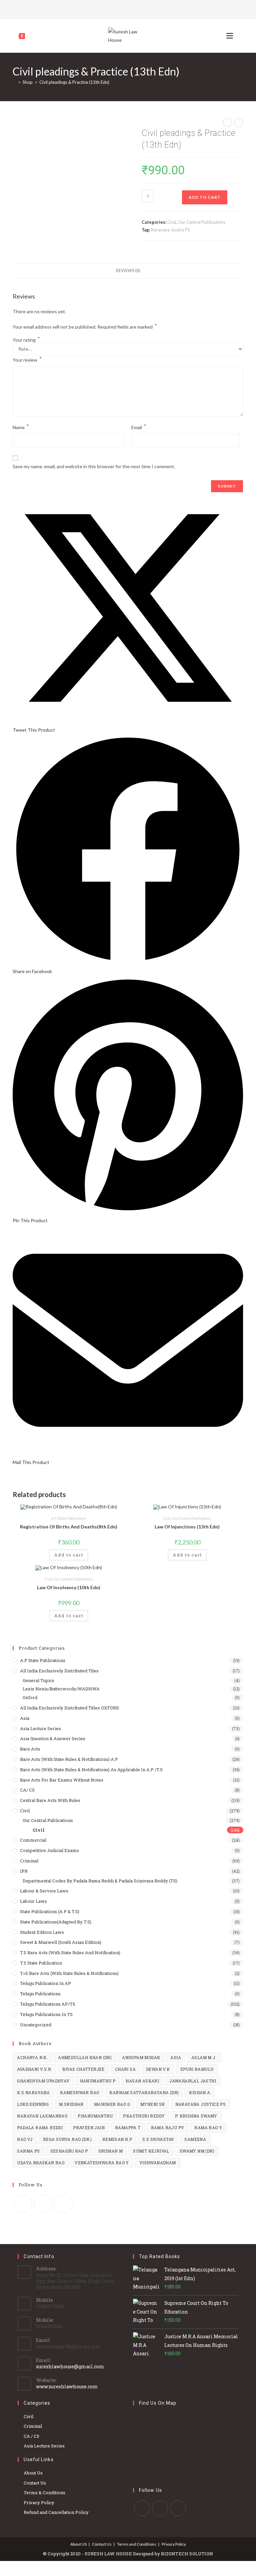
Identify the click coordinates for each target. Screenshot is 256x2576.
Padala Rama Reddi (40, 2128)
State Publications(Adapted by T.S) (56, 1922)
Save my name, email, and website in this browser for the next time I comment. (94, 466)
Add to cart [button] (69, 1555)
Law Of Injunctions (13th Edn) (187, 1527)
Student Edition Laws (42, 1932)
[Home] (14, 82)
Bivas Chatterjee (83, 2069)
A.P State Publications (69, 1518)
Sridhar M (111, 2151)
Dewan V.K (158, 2069)
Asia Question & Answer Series (53, 1738)
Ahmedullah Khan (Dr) (85, 2057)
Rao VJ (25, 2139)
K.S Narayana (33, 2092)
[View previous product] (227, 123)
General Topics (38, 1680)
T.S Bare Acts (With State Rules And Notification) (70, 1953)
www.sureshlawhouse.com (67, 2386)
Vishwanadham (158, 2163)
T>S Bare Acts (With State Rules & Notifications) (69, 1973)
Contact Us (35, 2483)
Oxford (30, 1697)
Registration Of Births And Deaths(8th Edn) (69, 1527)
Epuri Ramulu (197, 2069)
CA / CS (31, 2436)
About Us (33, 2473)
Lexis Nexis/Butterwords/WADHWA (61, 1689)
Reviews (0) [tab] (128, 271)
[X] (119, 9)
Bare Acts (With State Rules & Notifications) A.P (69, 1759)
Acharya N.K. (32, 2057)
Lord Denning (33, 2104)
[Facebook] (127, 9)
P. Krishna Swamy (196, 2116)
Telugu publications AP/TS (48, 2004)
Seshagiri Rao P (69, 2151)
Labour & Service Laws (44, 1891)
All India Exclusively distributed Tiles (59, 1671)
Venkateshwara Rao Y (102, 2163)
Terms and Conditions (137, 2544)
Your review (27, 359)
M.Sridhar (71, 2104)
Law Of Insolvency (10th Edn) (69, 1587)
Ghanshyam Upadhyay (43, 2081)
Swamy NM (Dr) (197, 2151)
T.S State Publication (41, 1963)
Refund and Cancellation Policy (56, 2512)
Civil (171, 222)
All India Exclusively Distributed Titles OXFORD (69, 1708)
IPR (24, 1871)
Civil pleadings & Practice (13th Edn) (74, 82)
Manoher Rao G (112, 2104)
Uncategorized (36, 2025)
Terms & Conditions (44, 2493)
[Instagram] (136, 9)
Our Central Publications (201, 222)
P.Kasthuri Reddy (144, 2116)
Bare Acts (30, 1749)
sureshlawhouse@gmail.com (70, 2366)
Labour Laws (33, 1901)
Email (139, 427)
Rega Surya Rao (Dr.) (67, 2139)
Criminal (29, 1861)
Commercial (33, 1840)
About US (78, 2544)
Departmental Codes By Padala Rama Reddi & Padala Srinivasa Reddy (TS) (100, 1881)
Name (21, 427)
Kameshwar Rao (79, 2092)
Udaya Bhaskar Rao (41, 2163)
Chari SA (125, 2069)
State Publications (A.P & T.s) (50, 1911)
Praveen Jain (89, 2128)
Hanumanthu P (98, 2081)
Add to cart (205, 197)
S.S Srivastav (158, 2139)
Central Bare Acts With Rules (50, 1800)
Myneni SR (153, 2104)
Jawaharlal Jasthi (193, 2081)
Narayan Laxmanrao (42, 2116)
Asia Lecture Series (40, 1728)
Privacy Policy (39, 2503)
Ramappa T (128, 2128)
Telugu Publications (40, 1994)
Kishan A (199, 2092)
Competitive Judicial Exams (49, 1850)
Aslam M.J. (204, 2057)
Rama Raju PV (168, 2128)
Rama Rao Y (208, 2128)
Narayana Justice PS (170, 230)
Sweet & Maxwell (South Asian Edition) (61, 1942)
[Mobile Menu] (230, 36)
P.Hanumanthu (95, 2116)
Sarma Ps (28, 2151)
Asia (25, 1718)
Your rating (26, 340)
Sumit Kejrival (151, 2151)
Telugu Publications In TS (46, 2014)
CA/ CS (27, 1790)
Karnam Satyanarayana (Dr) (144, 2092)
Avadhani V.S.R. (34, 2069)
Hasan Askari (142, 2081)
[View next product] (239, 123)
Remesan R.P (117, 2139)
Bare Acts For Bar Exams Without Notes (62, 1780)
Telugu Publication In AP (45, 1983)
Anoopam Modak (141, 2057)
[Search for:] (239, 36)
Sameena (195, 2139)
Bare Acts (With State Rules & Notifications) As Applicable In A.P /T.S (91, 1770)
